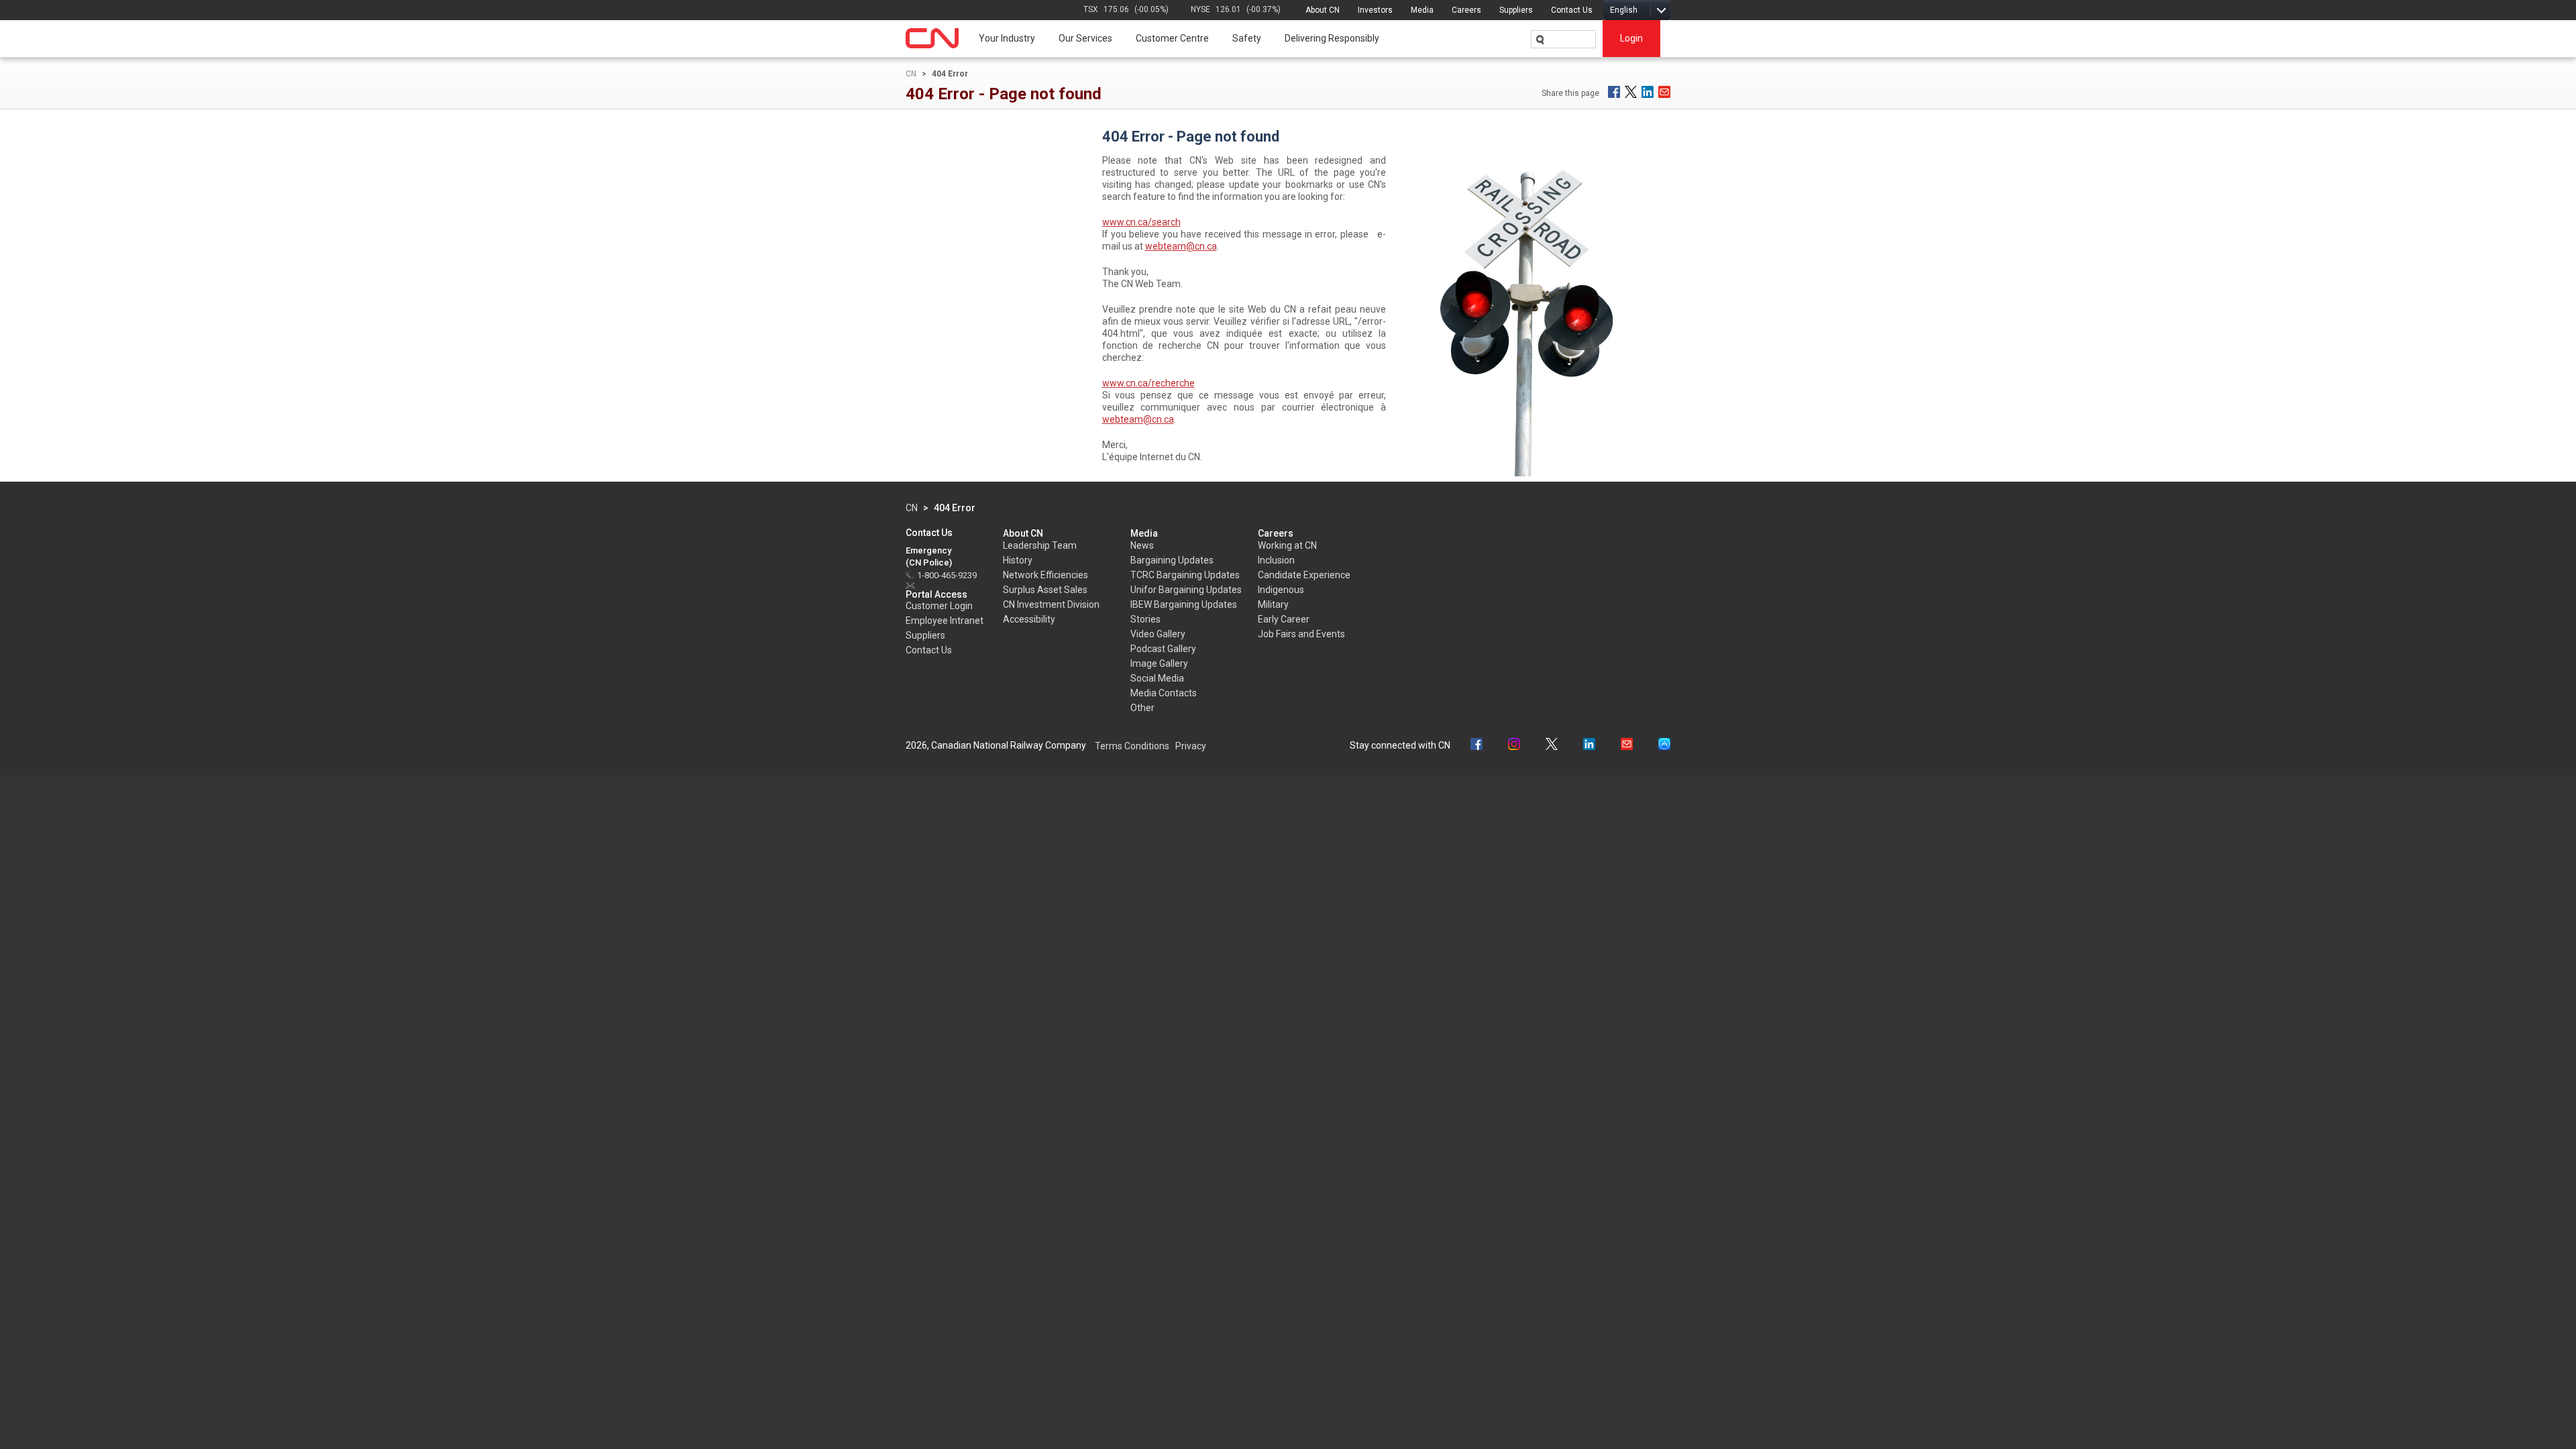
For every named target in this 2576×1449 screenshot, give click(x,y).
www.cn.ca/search (1141, 222)
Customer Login (939, 606)
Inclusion (1276, 560)
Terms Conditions (1132, 746)
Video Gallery (1158, 634)
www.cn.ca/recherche (1148, 383)
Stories (1145, 619)
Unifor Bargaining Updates (1186, 590)
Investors (1375, 10)
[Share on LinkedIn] (1648, 92)
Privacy (1191, 746)
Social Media (1157, 678)
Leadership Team (1040, 545)
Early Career (1284, 619)
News (1142, 545)
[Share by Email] (1664, 92)
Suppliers (1516, 10)
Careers (1466, 10)
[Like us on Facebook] (1477, 746)
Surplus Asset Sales (1045, 590)
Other (1142, 708)
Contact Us (1572, 10)
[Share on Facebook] (1614, 92)
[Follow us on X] (1552, 746)
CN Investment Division (1051, 604)
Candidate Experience (1304, 575)
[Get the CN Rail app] (1664, 746)
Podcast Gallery (1163, 649)
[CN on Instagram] (1514, 746)
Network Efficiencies (1045, 575)
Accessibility (1029, 619)
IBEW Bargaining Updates (1184, 604)
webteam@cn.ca (1181, 246)
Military (1273, 604)
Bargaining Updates (1172, 560)
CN (911, 74)
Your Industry (1007, 38)
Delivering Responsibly (1332, 38)
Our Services (1085, 38)
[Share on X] (1631, 92)
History (1018, 560)
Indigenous (1281, 590)
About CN (1323, 10)
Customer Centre (1172, 38)
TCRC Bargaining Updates (1185, 575)
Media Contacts (1164, 693)
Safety (1247, 38)
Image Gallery (1159, 663)
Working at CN (1287, 545)
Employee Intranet (945, 621)
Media (1422, 10)
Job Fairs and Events (1301, 634)
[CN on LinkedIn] (1589, 746)
